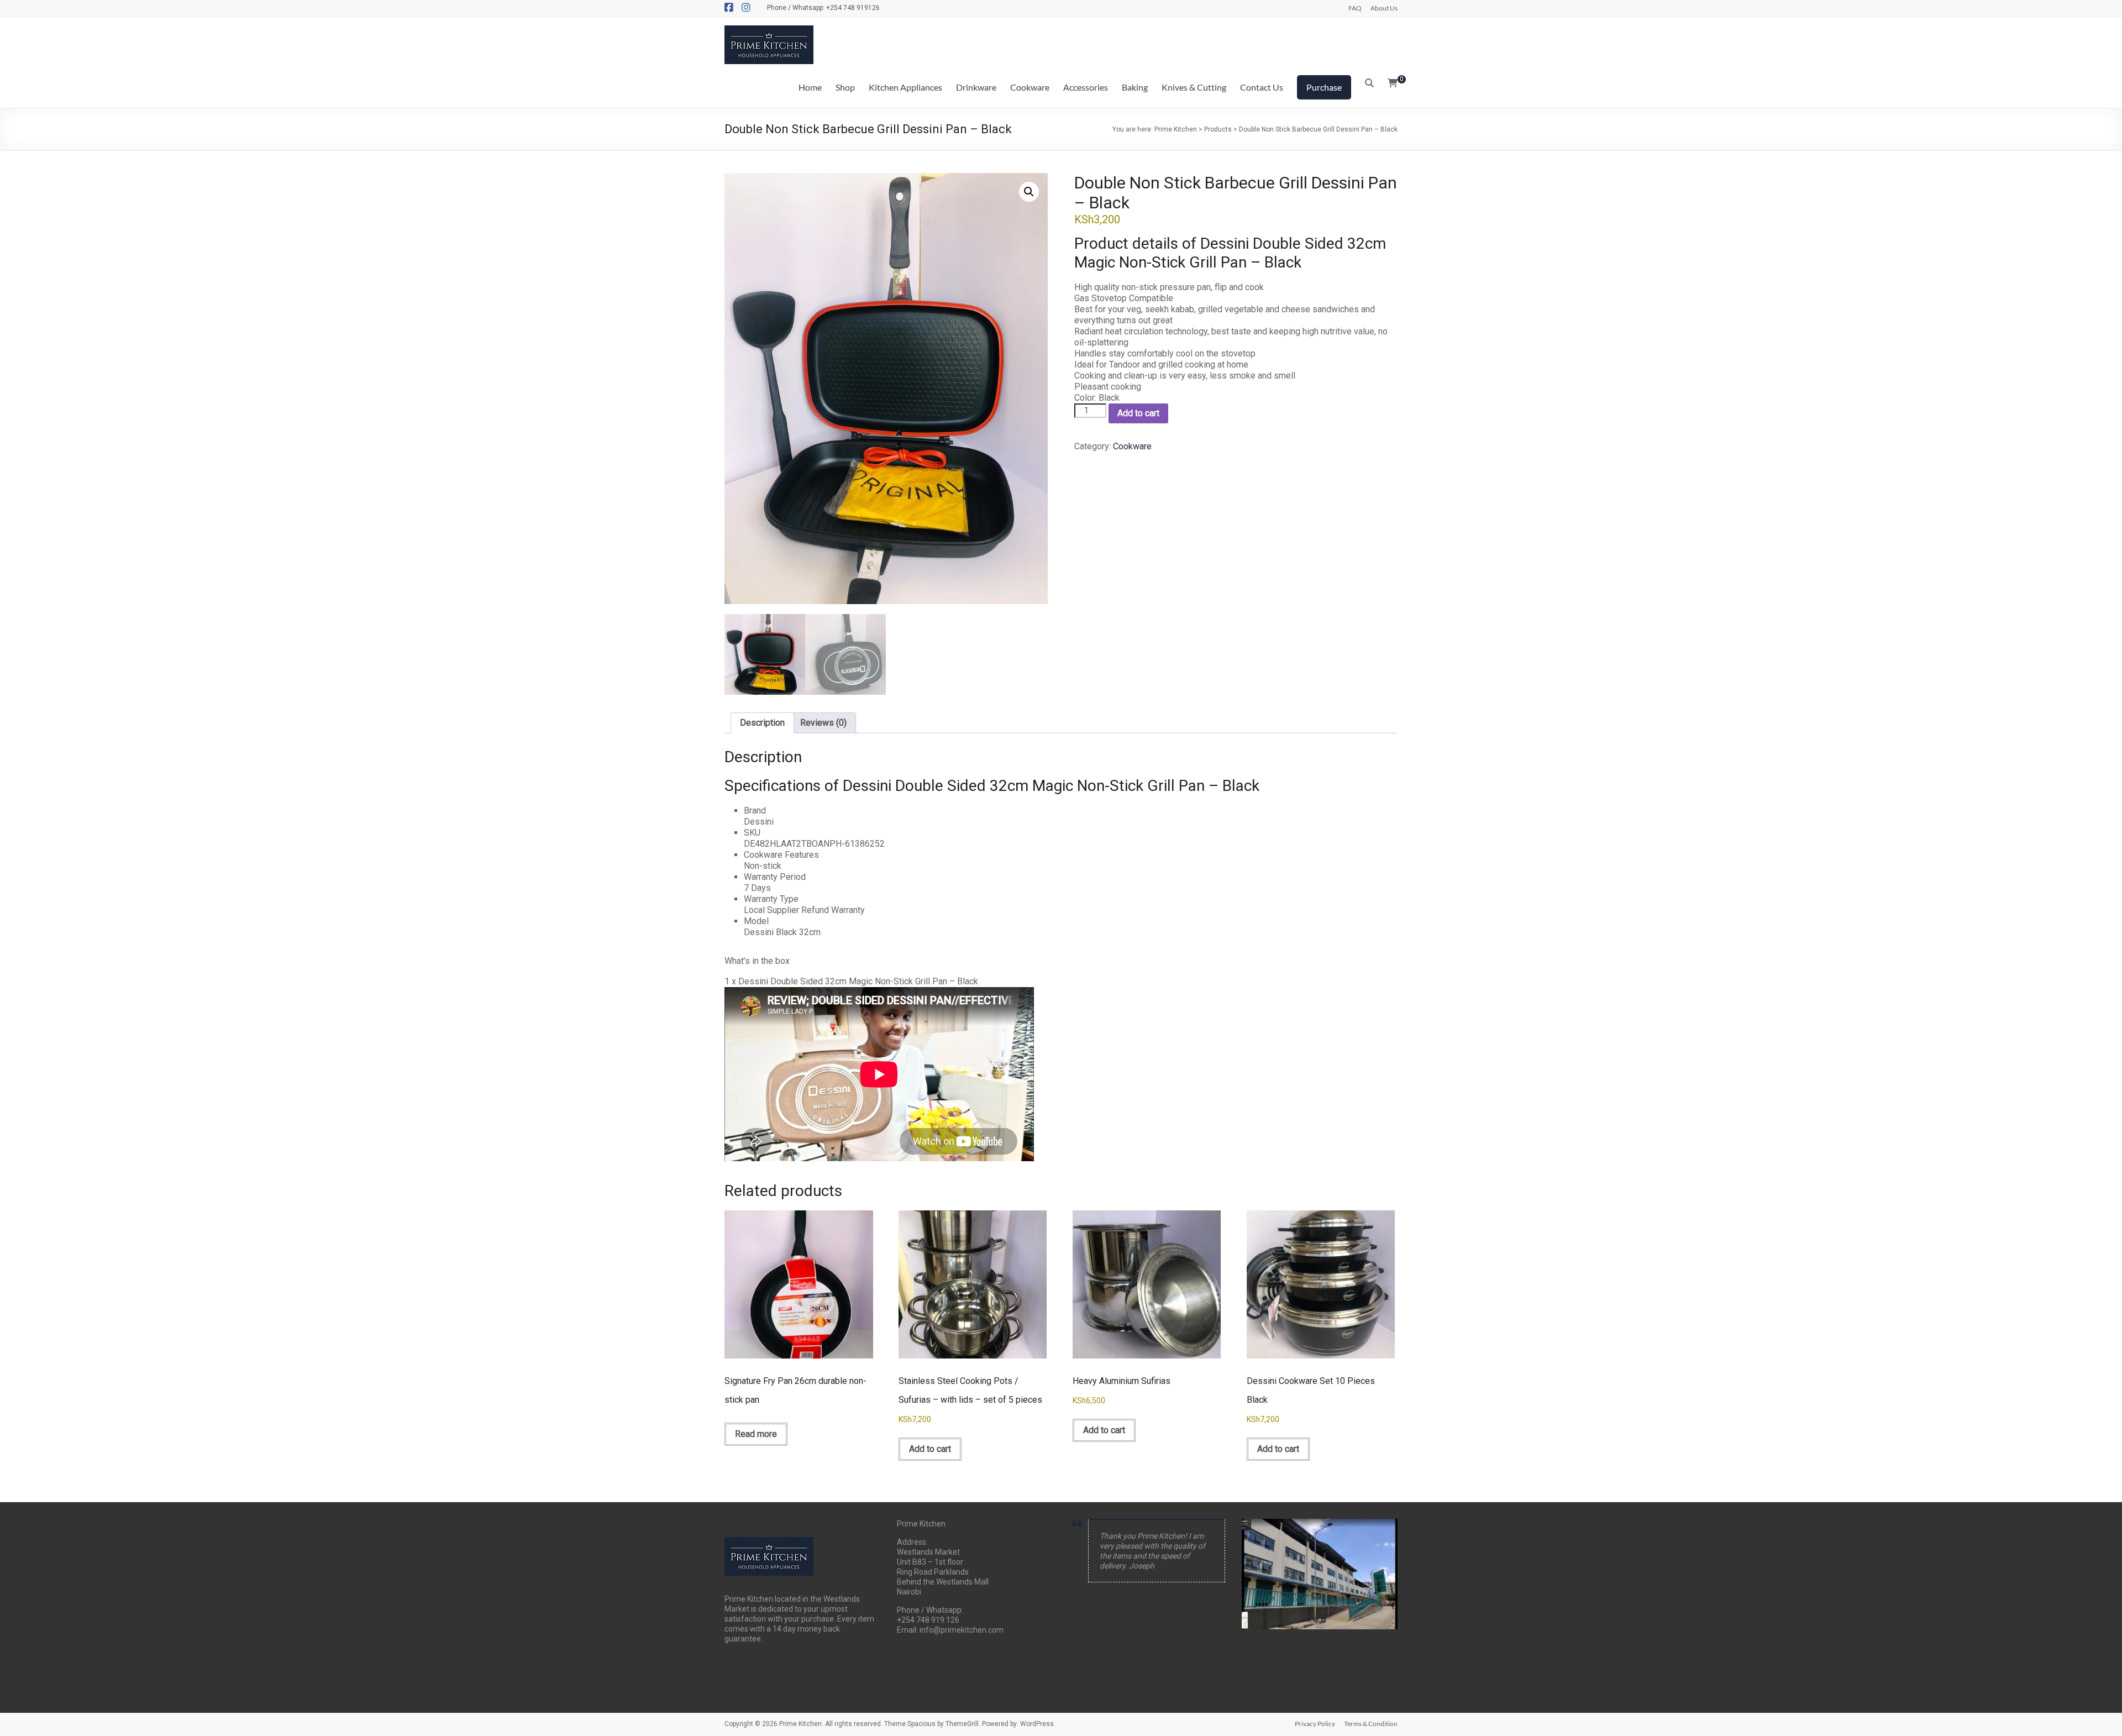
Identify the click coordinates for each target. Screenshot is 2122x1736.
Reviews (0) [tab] (823, 723)
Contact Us (1262, 87)
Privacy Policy (1315, 1724)
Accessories (1086, 87)
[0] (1393, 83)
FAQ (1355, 8)
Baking (1135, 87)
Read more (756, 1434)
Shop (845, 87)
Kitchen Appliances (905, 87)
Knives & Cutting (1194, 87)
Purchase (1324, 87)
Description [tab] (762, 723)
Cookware (1030, 87)
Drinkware (976, 87)
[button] (1029, 192)
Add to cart (1138, 413)
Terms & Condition (1371, 1724)
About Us (1384, 8)
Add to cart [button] (930, 1449)
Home (810, 87)
